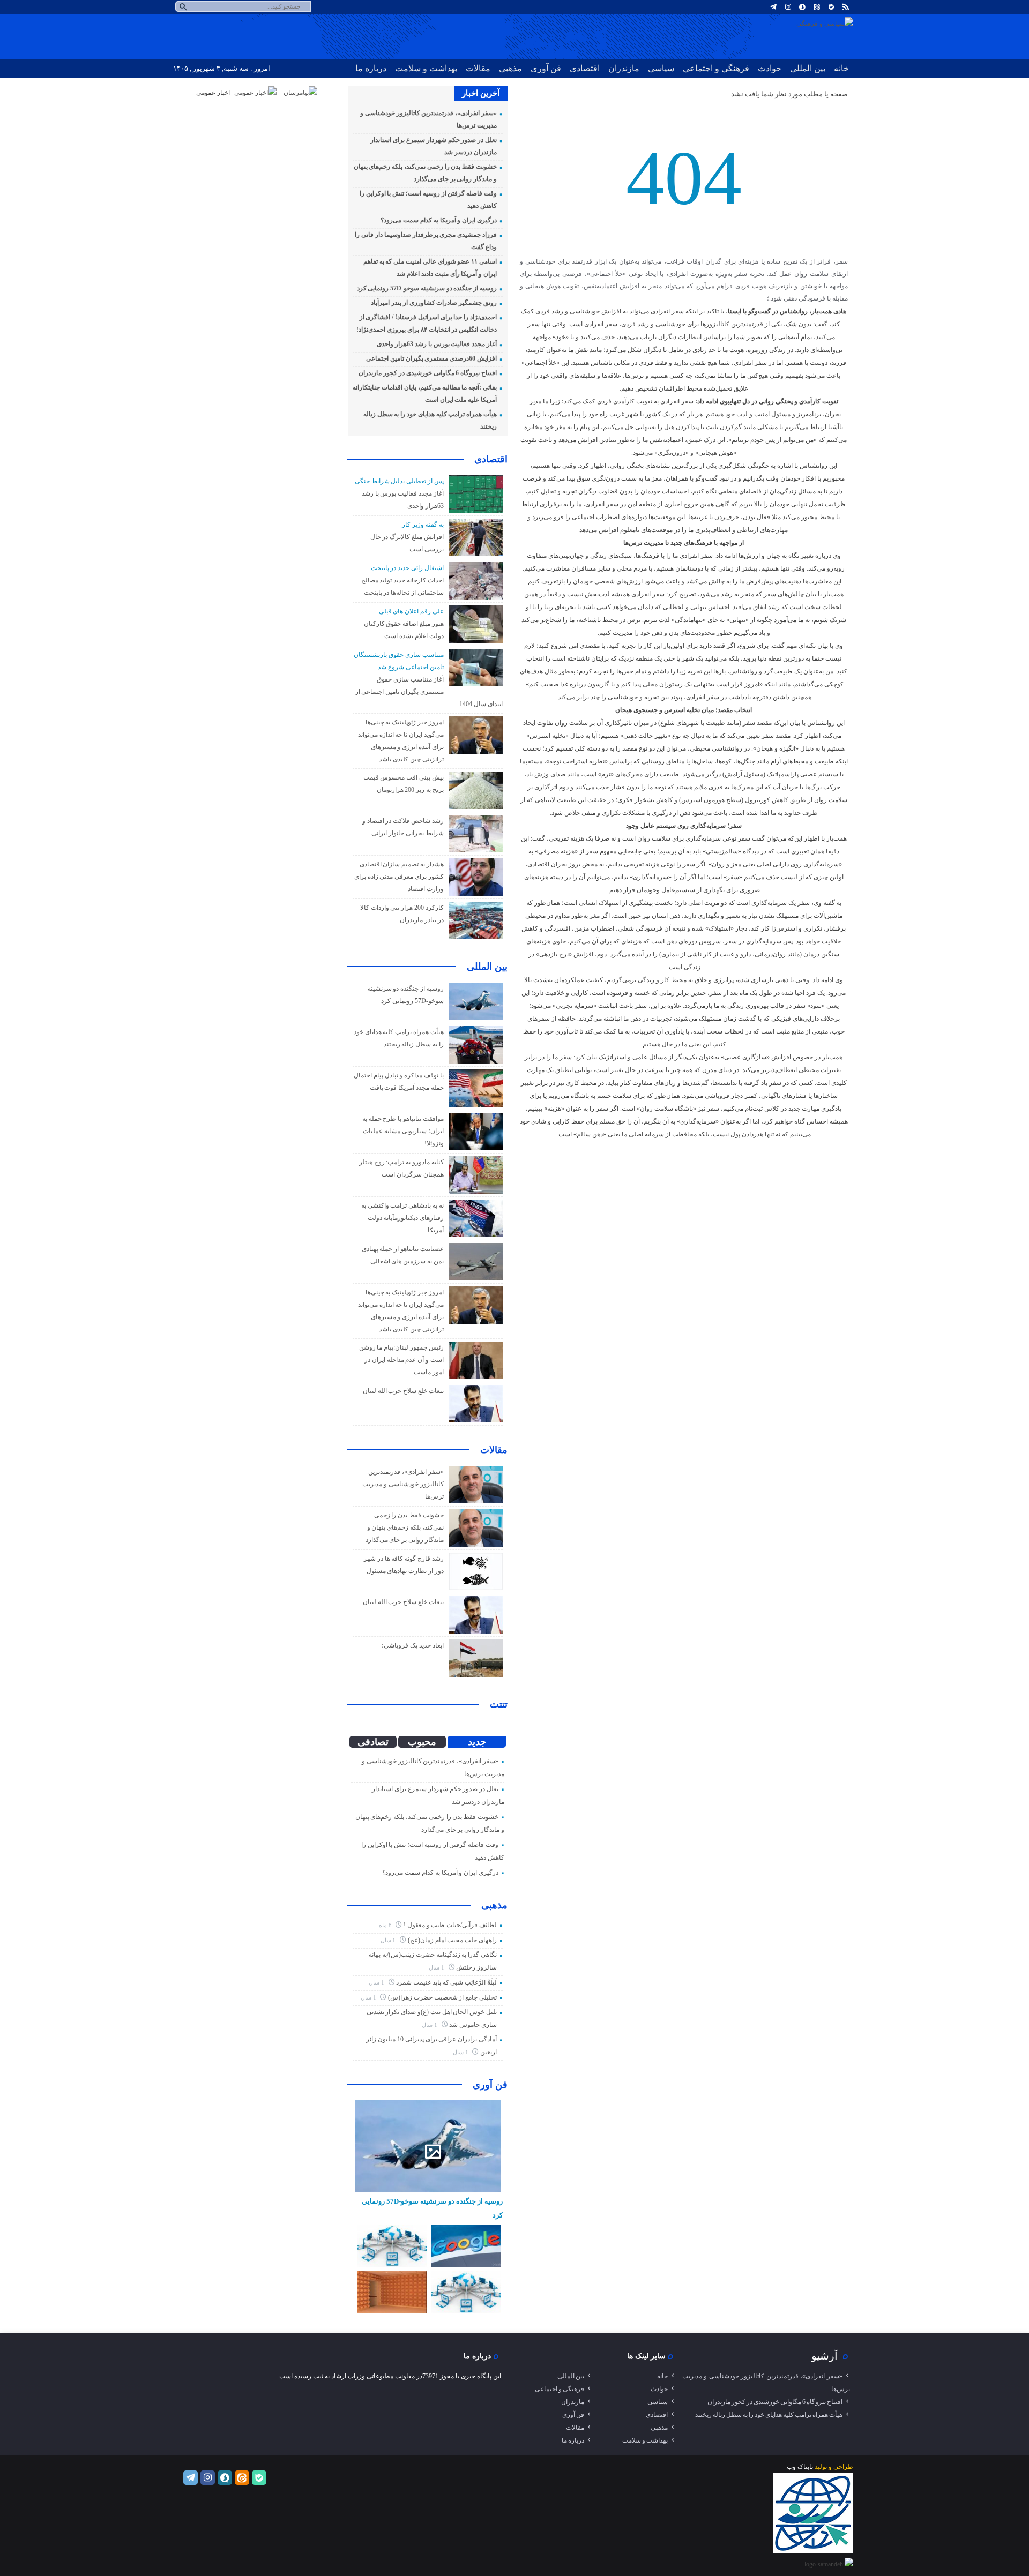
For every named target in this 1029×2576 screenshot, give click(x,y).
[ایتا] (817, 7)
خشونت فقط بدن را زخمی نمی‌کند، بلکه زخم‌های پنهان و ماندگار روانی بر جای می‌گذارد (405, 1527)
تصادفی (373, 1742)
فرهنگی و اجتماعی (716, 68)
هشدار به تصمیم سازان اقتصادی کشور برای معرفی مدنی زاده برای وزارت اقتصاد (399, 877)
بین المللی (808, 68)
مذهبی (510, 68)
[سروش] (802, 7)
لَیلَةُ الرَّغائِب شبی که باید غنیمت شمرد (446, 1982)
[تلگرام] (773, 7)
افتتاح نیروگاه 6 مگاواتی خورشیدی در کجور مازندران (428, 373)
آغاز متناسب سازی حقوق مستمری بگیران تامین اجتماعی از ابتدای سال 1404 (429, 692)
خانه (841, 68)
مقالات (478, 68)
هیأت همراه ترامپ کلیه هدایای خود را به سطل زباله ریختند (769, 2415)
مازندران (624, 68)
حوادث (770, 68)
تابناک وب (800, 2467)
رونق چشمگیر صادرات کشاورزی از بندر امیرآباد (434, 303)
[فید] (846, 7)
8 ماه (386, 1925)
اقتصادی (585, 68)
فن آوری (546, 68)
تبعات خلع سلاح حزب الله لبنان (403, 1391)
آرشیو (825, 2356)
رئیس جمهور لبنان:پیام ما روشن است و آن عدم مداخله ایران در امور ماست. (401, 1360)
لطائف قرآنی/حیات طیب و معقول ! (450, 1925)
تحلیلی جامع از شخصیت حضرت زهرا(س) (442, 1997)
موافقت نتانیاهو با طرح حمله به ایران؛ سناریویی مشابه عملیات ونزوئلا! (403, 1131)
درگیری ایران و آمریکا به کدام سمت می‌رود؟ (439, 220)
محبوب (422, 1742)
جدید (477, 1742)
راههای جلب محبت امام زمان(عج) (452, 1940)
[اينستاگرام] (788, 7)
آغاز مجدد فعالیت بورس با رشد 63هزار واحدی (437, 344)
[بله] (831, 7)
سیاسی (661, 68)
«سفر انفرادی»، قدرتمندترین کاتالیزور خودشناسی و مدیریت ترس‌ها (403, 1484)
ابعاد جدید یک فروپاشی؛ (412, 1645)
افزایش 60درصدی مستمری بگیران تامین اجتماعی (431, 358)
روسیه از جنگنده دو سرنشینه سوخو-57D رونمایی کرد (427, 288)
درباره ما (371, 68)
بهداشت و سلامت (426, 68)
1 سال (389, 1940)
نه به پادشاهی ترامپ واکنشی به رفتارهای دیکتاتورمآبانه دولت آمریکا (402, 1218)
